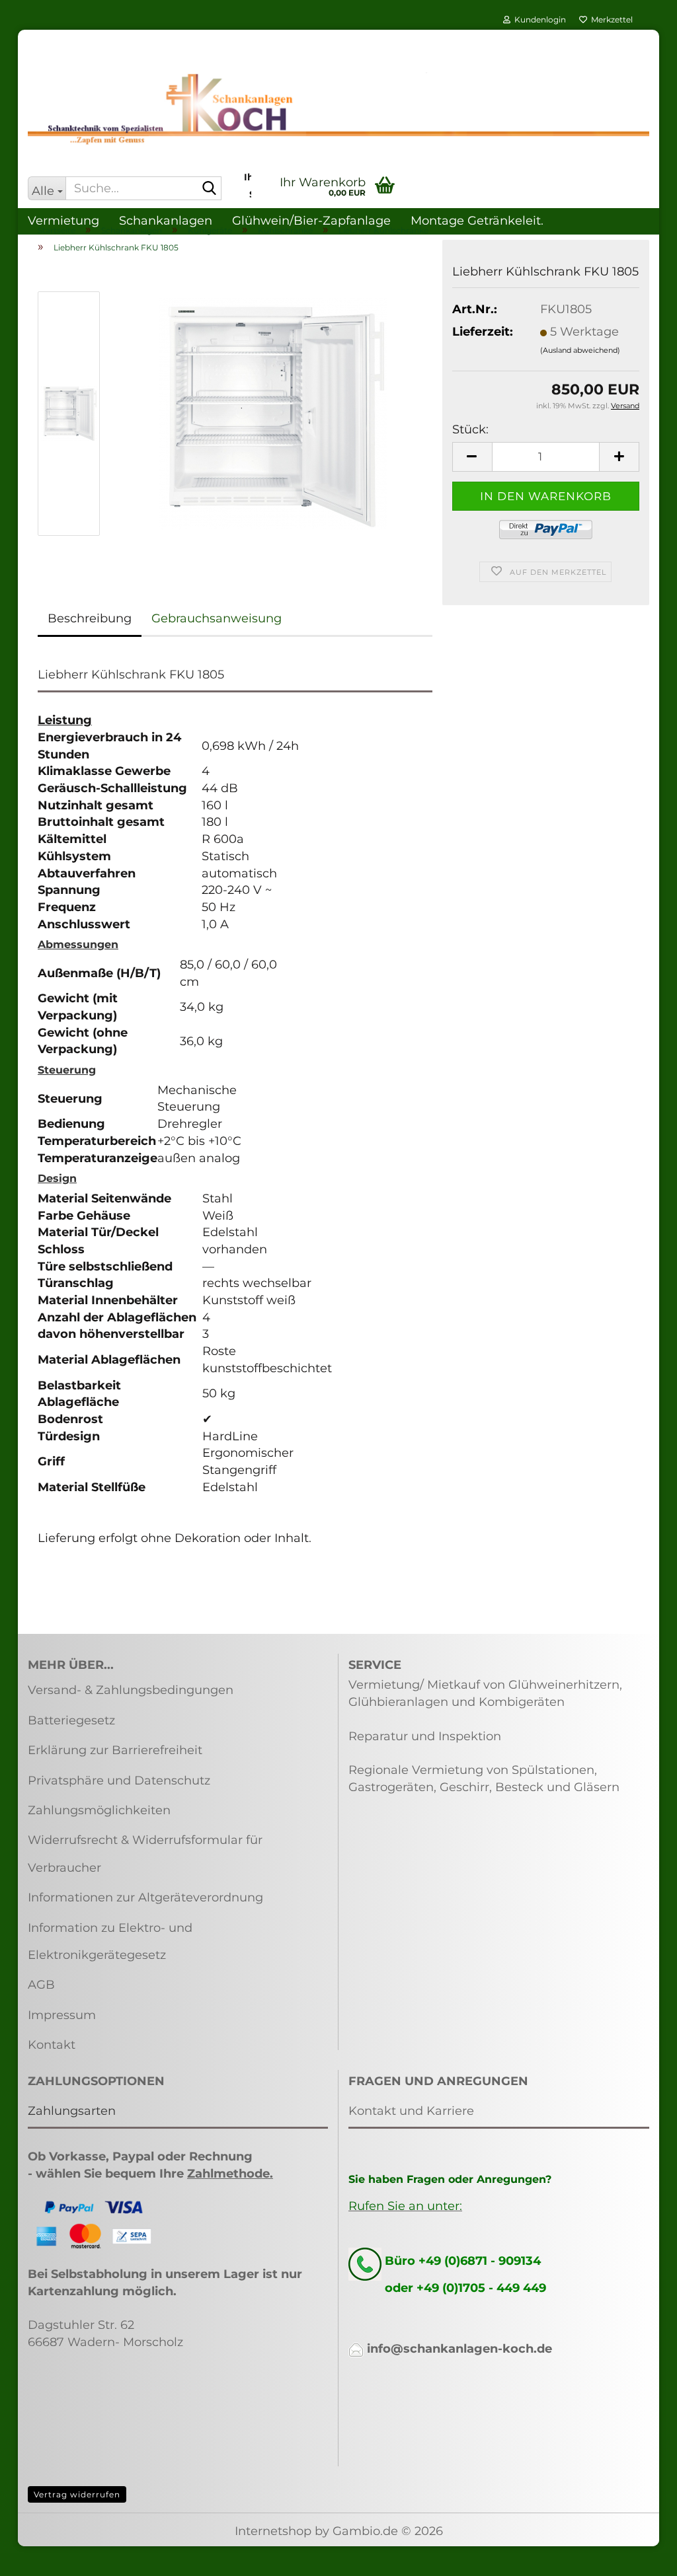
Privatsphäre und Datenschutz (119, 1781)
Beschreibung (90, 618)
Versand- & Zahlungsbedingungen (131, 1690)
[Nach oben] (641, 2556)
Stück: (470, 429)
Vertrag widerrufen (77, 2494)
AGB (41, 1985)
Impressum (62, 2015)
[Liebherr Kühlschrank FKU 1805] (273, 413)
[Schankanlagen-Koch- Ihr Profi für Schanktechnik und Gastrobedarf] (338, 109)
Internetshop (273, 2531)
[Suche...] (209, 189)
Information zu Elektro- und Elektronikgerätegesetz (110, 1941)
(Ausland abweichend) (580, 350)
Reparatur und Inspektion (425, 1736)
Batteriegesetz (71, 1720)
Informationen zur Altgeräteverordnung (145, 1897)
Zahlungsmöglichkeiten (99, 1810)
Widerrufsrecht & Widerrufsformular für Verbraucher (145, 1854)
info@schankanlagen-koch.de (459, 2349)
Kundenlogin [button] (538, 19)
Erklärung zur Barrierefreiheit (115, 1750)
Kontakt (52, 2045)
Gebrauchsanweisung (217, 618)
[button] (472, 457)
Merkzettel (610, 19)
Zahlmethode (228, 2174)
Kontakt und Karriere (411, 2111)
